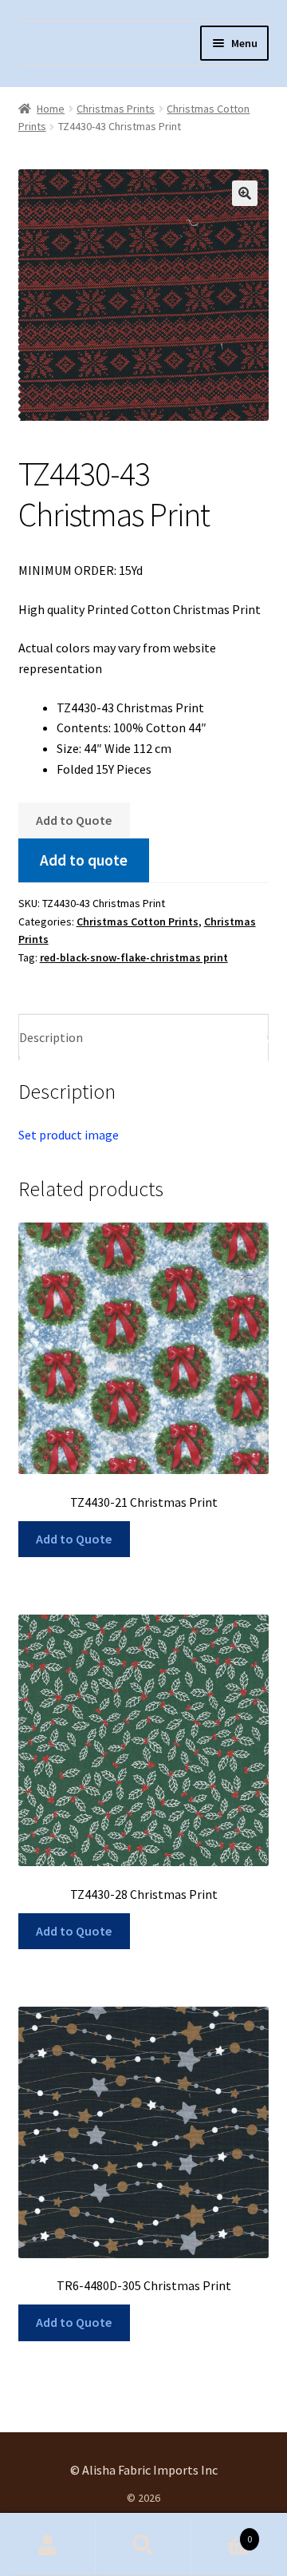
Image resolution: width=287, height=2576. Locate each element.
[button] (245, 193)
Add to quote (84, 860)
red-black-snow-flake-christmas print (134, 957)
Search (143, 2546)
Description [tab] (51, 1037)
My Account (48, 2546)
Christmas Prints (116, 109)
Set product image (69, 1135)
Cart (222, 2533)
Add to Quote (74, 820)
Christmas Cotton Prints (138, 921)
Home (51, 109)
